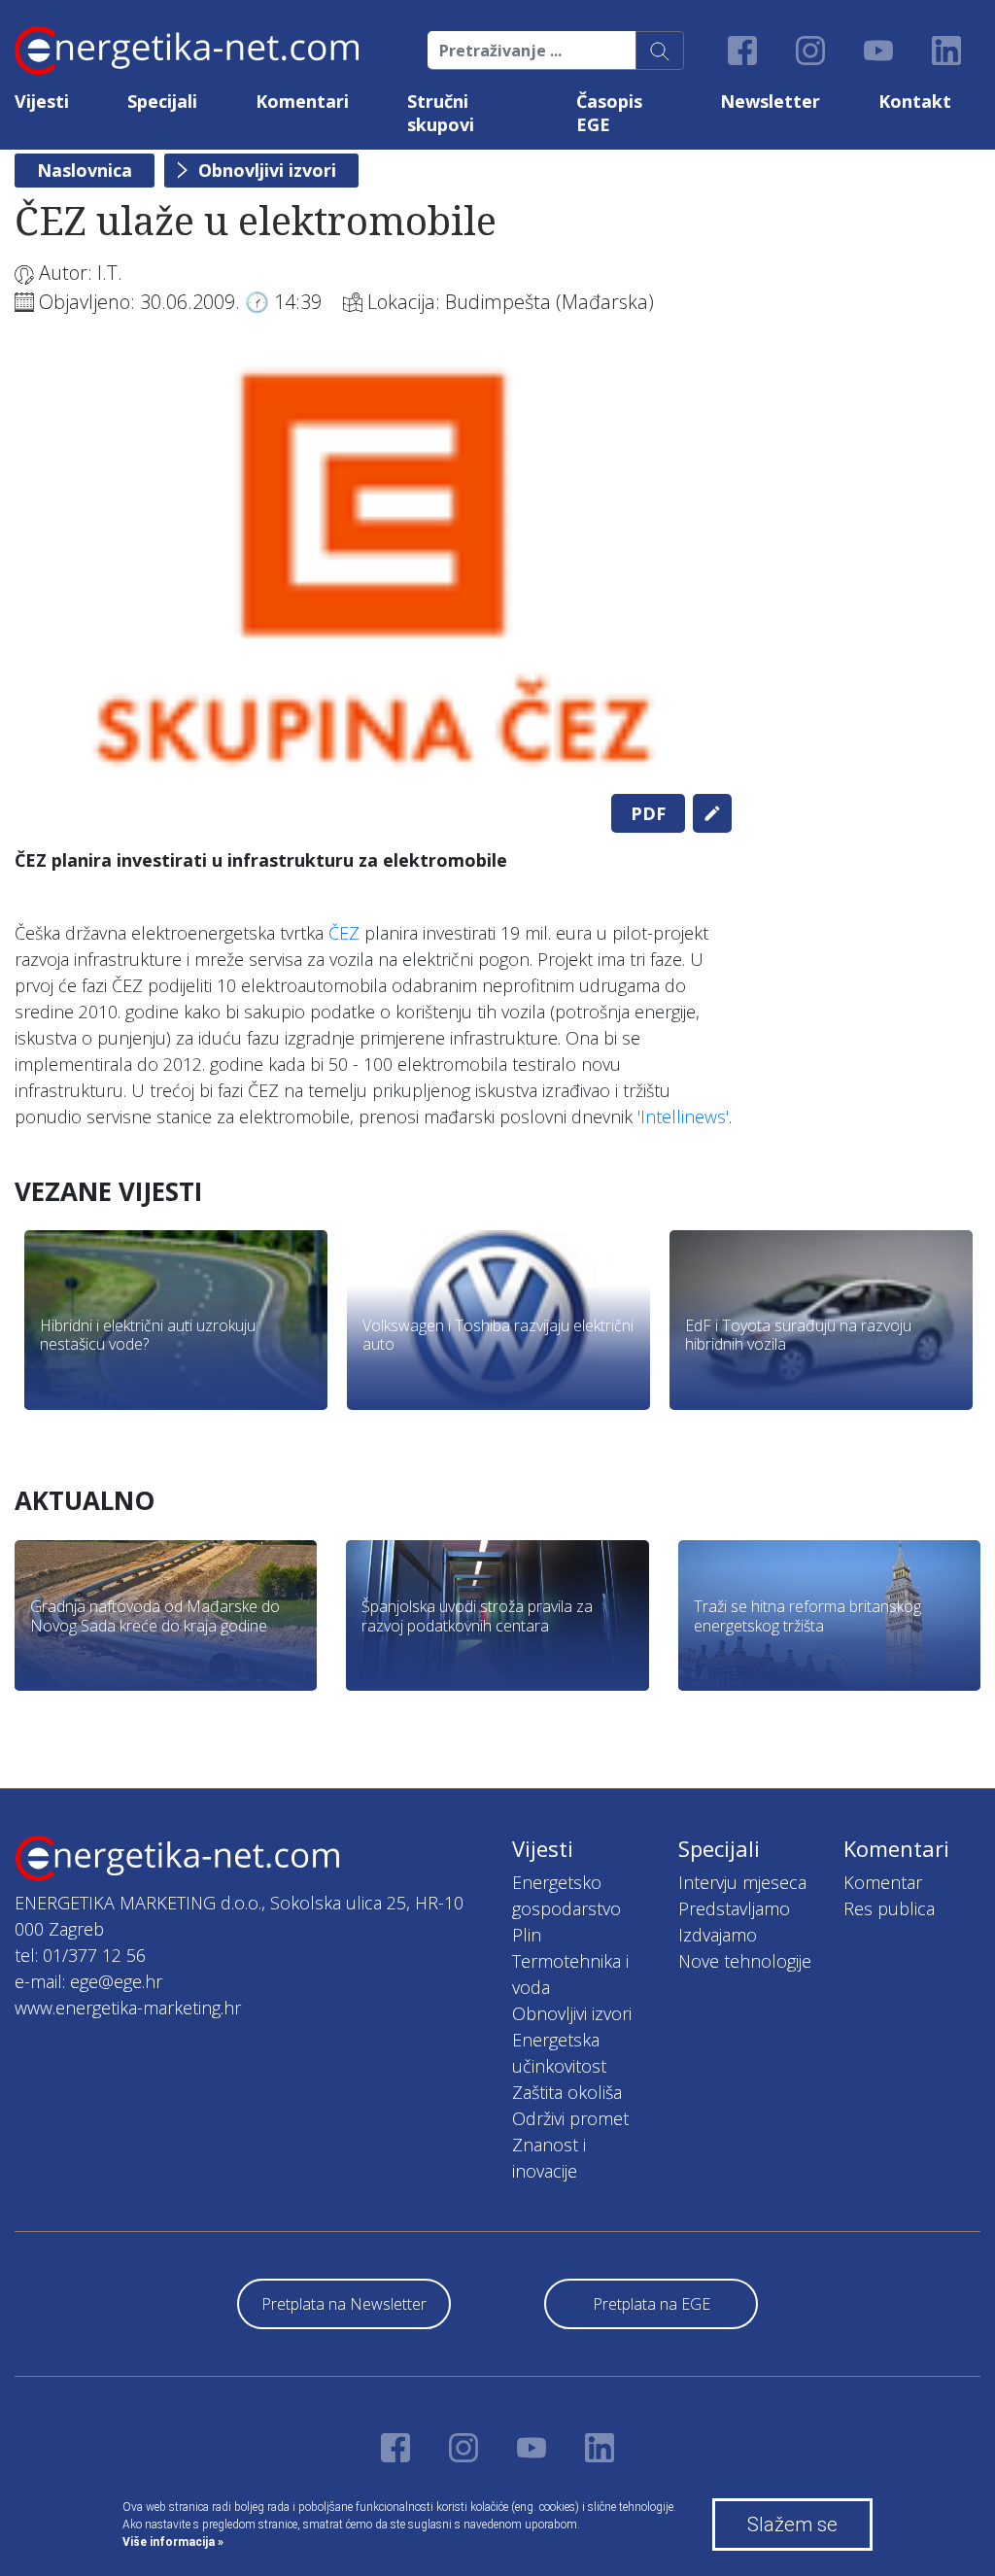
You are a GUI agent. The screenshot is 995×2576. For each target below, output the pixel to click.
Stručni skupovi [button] (441, 113)
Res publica (889, 1908)
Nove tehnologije (745, 1961)
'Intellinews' (683, 1116)
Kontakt (915, 101)
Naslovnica (85, 170)
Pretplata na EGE (652, 2304)
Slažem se (792, 2524)
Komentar (883, 1882)
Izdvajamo (718, 1935)
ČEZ (344, 933)
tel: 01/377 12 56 (80, 1955)
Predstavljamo (734, 1908)
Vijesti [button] (42, 101)
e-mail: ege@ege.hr (88, 1981)
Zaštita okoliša (567, 2092)
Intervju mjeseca (742, 1882)
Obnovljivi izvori (267, 170)
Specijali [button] (162, 101)
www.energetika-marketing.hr (128, 2008)
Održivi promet (570, 2118)
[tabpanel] (373, 567)
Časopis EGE (609, 113)
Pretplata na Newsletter (344, 2304)
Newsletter (770, 101)
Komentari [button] (302, 101)
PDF (648, 813)
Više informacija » (173, 2542)
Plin (527, 1935)
